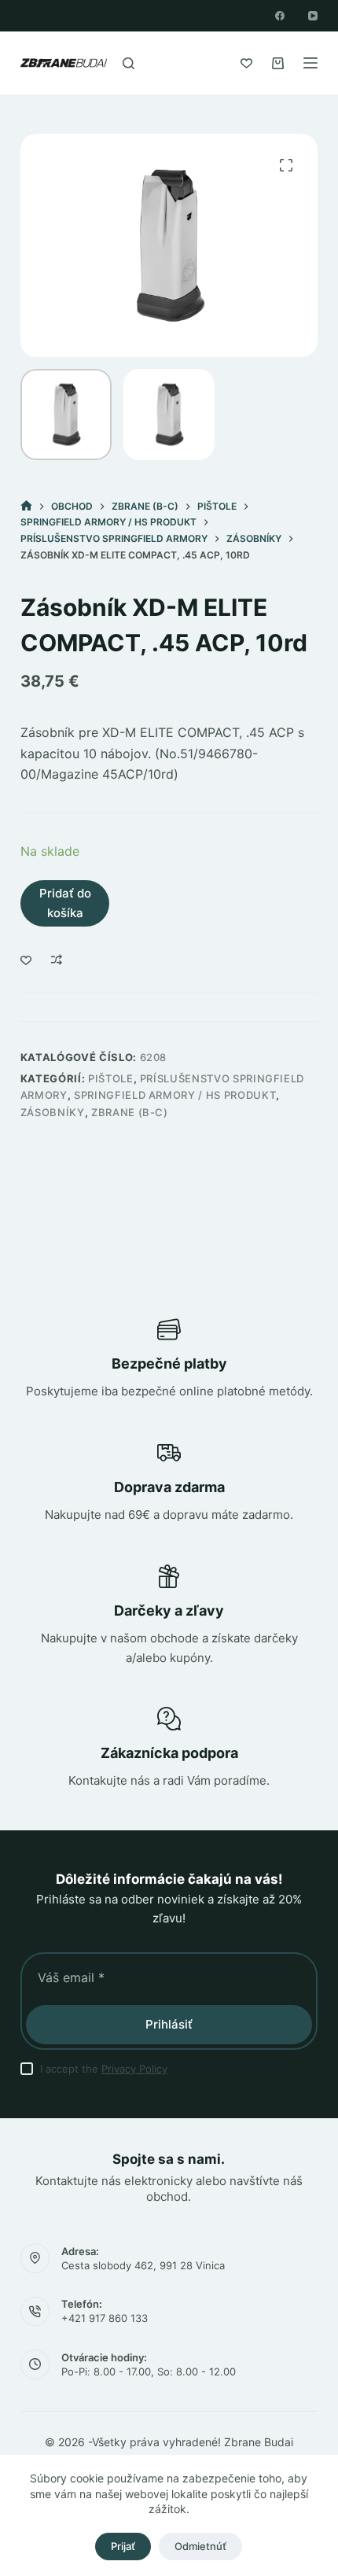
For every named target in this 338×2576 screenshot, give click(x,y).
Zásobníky (53, 1112)
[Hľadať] (129, 63)
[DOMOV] (26, 506)
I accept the (104, 2069)
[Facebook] (280, 16)
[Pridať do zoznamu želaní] (26, 960)
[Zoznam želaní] (246, 63)
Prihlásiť (169, 2024)
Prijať (123, 2546)
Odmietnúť (200, 2546)
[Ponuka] (310, 63)
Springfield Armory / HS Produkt (175, 1095)
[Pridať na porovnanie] (57, 960)
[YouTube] (313, 16)
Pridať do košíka (65, 903)
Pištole (111, 1078)
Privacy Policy (134, 2069)
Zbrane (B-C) (130, 1112)
